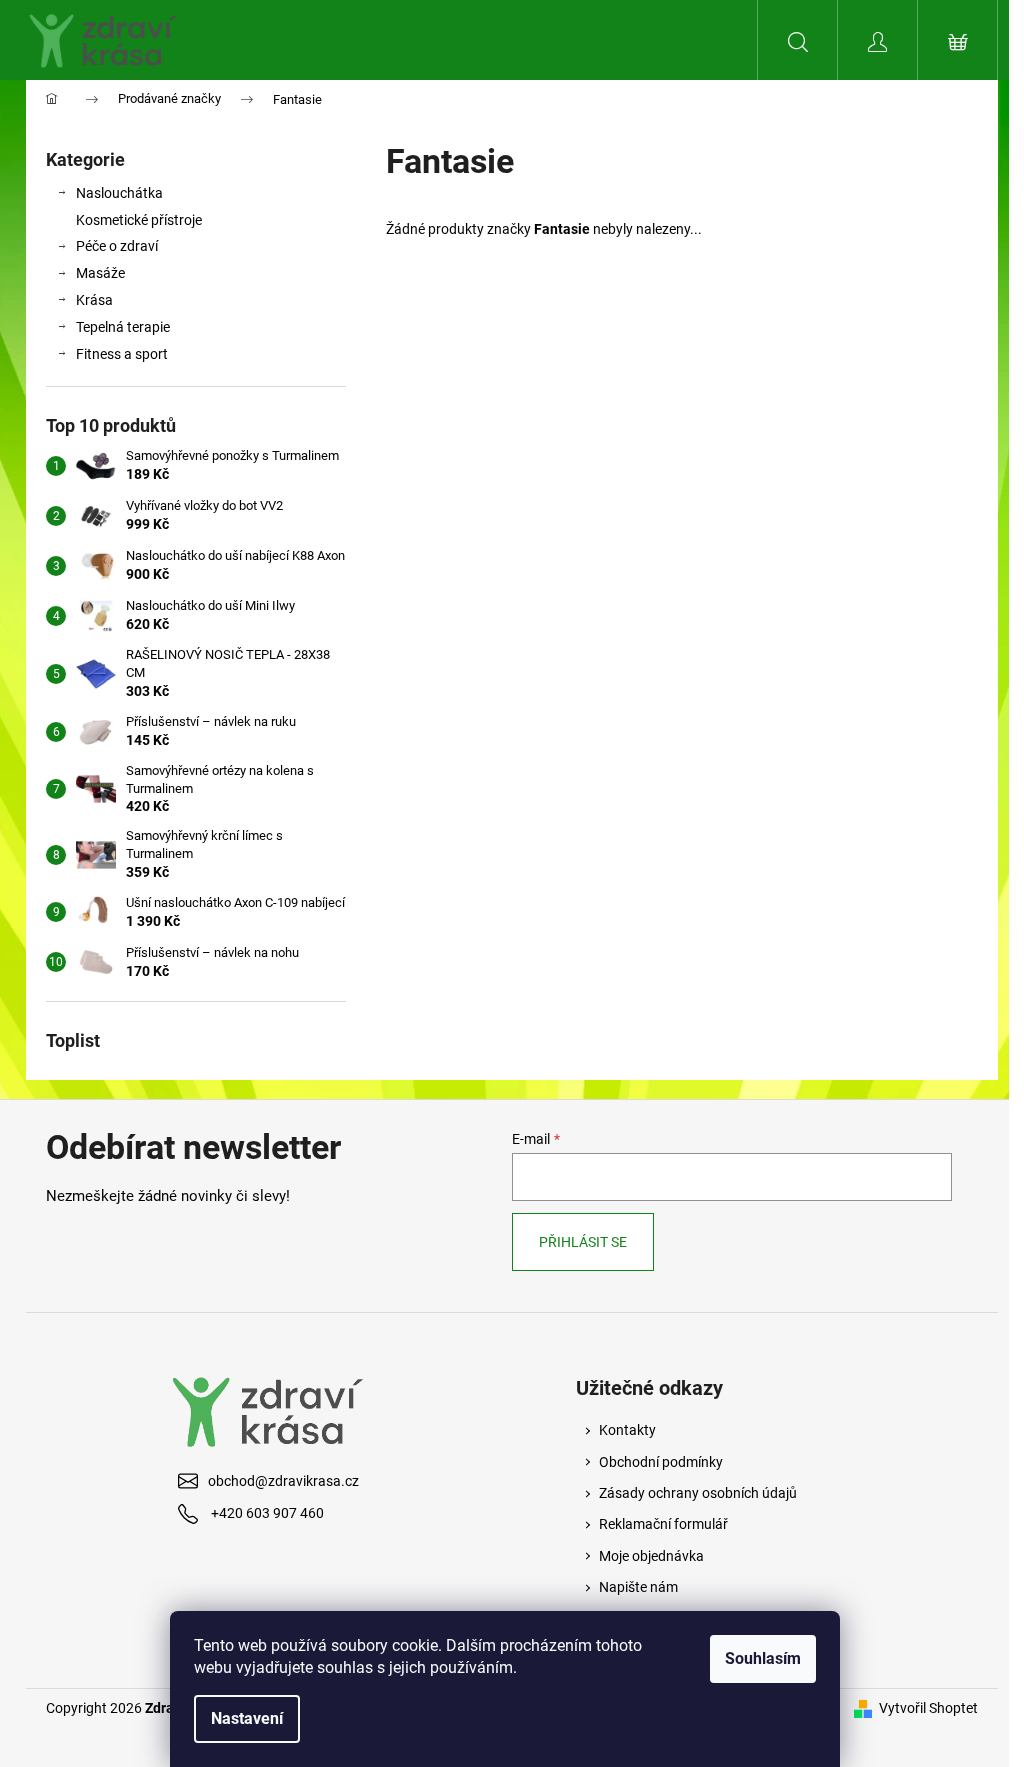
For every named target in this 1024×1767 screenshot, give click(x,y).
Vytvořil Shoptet (928, 1708)
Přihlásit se (583, 1242)
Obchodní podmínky (661, 1462)
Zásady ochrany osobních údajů (698, 1493)
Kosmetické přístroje (139, 220)
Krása (94, 300)
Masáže (100, 273)
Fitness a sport (122, 354)
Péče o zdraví (117, 246)
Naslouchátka (119, 193)
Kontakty (627, 1430)
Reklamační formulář (663, 1524)
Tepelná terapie (123, 327)
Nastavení (247, 1718)
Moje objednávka (651, 1556)
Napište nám (638, 1587)
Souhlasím (763, 1658)
